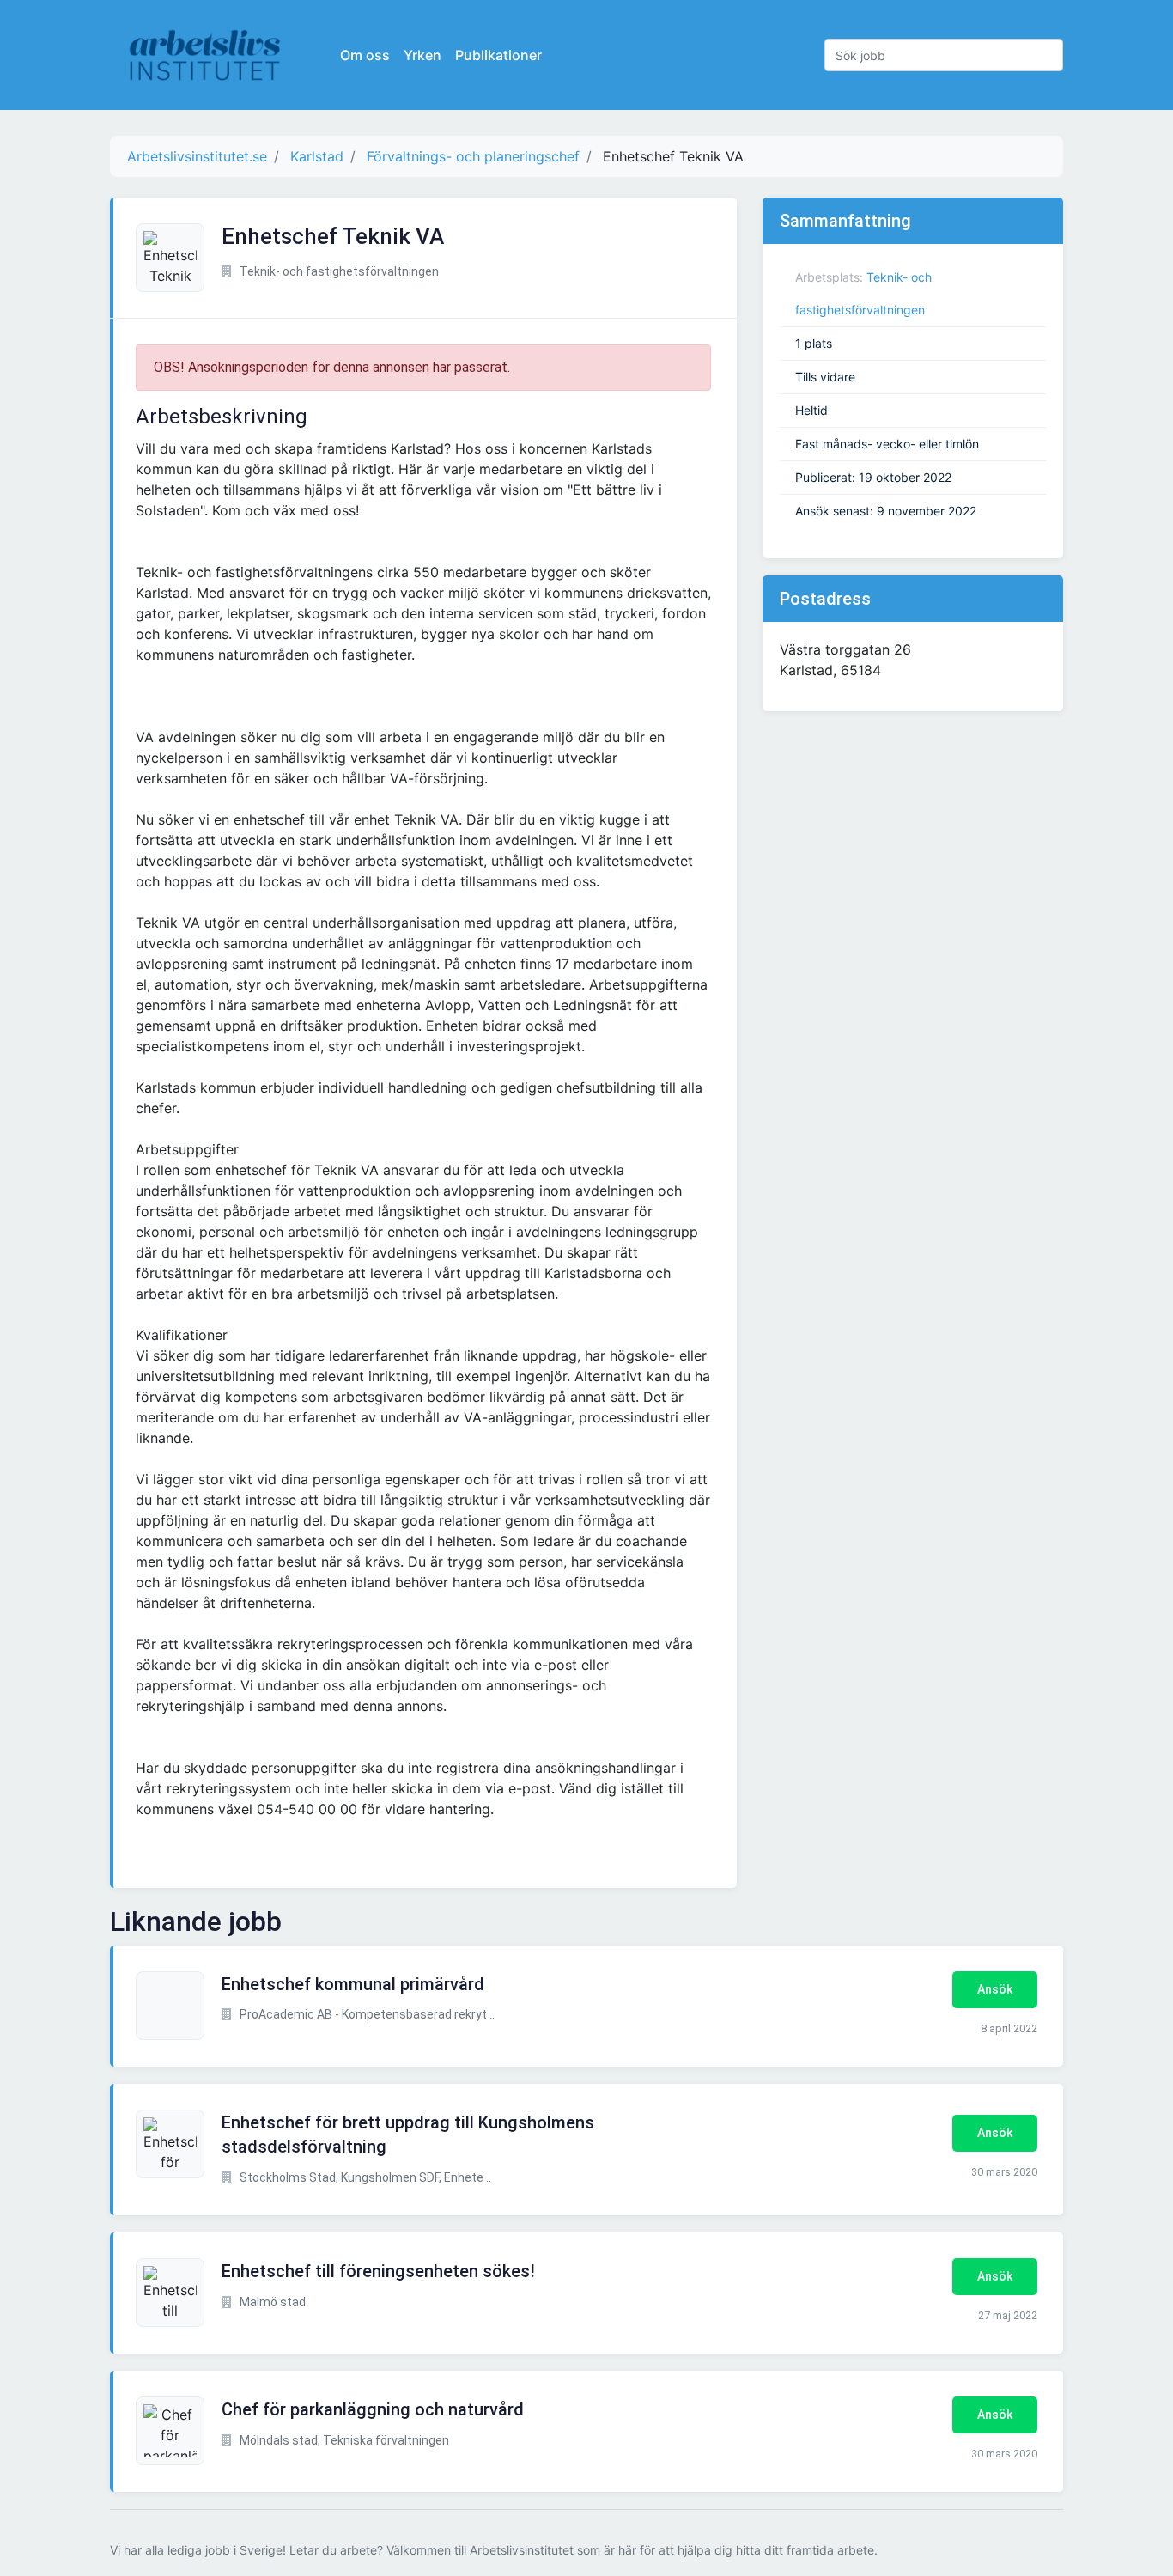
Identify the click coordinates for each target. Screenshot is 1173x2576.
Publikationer (498, 55)
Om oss (365, 55)
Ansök (995, 1989)
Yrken (422, 55)
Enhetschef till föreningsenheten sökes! (378, 2271)
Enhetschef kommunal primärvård (353, 1984)
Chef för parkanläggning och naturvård (373, 2409)
